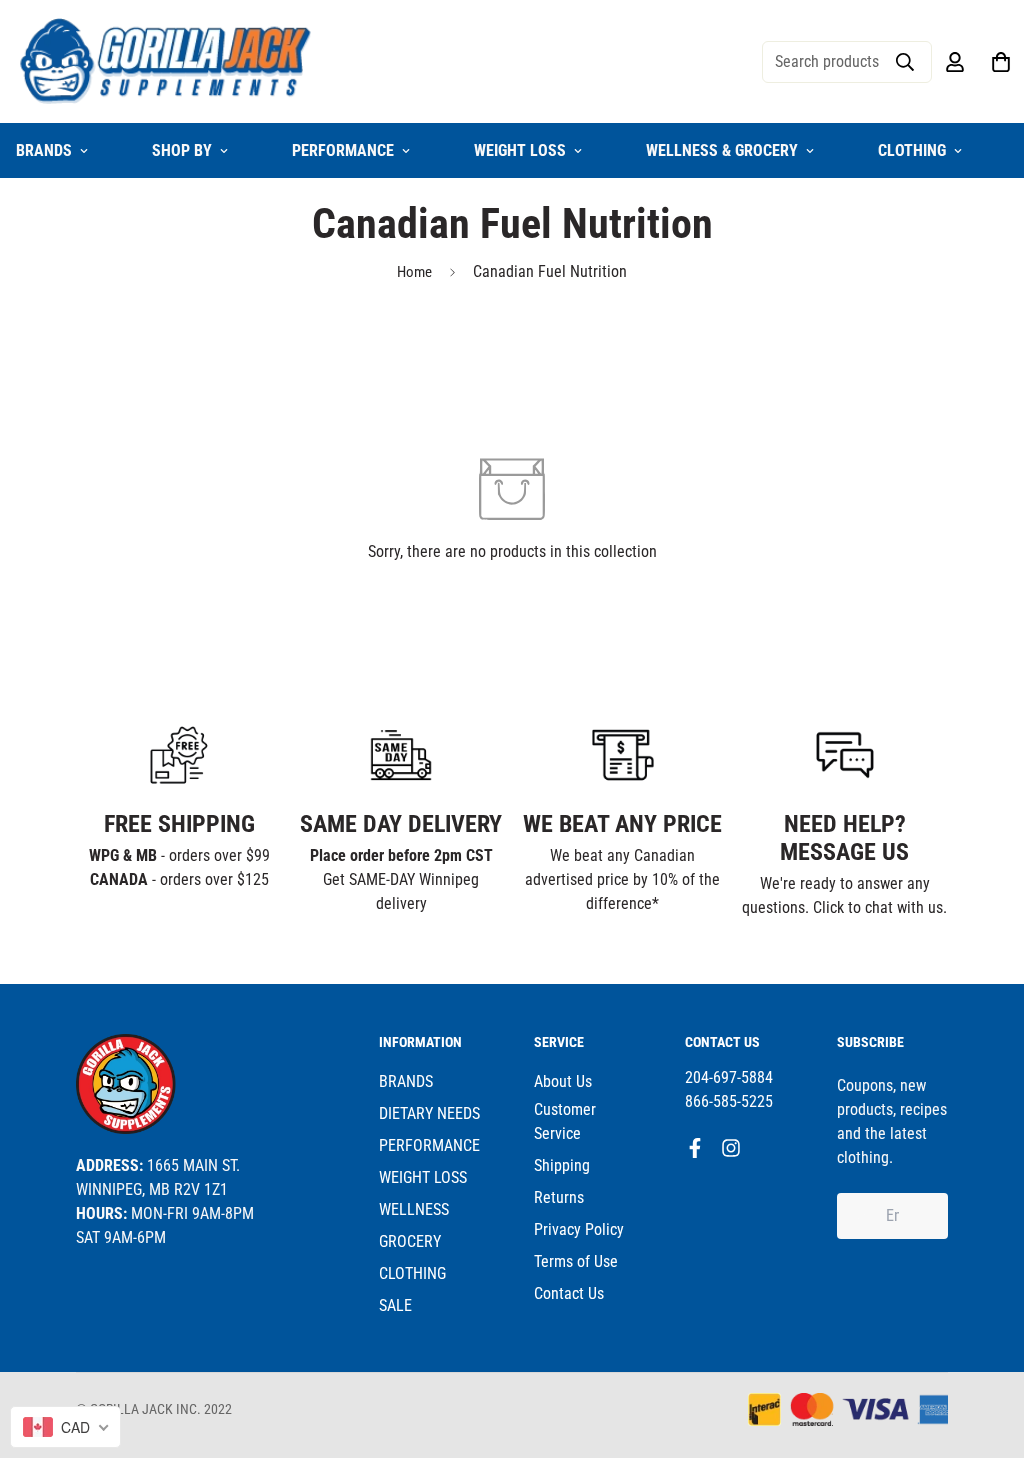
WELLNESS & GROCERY (722, 150)
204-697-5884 (729, 1077)
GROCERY (410, 1241)
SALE (395, 1305)
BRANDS (406, 1081)
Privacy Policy (579, 1229)
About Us (563, 1081)
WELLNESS (414, 1209)
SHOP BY (182, 150)
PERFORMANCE (343, 150)
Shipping (562, 1165)
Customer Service (565, 1121)
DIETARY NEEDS (429, 1113)
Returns (559, 1197)
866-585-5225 (729, 1101)
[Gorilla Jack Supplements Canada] (166, 61)
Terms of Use (576, 1261)
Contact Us (569, 1293)
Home (414, 272)
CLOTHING (912, 150)
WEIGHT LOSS (520, 150)
